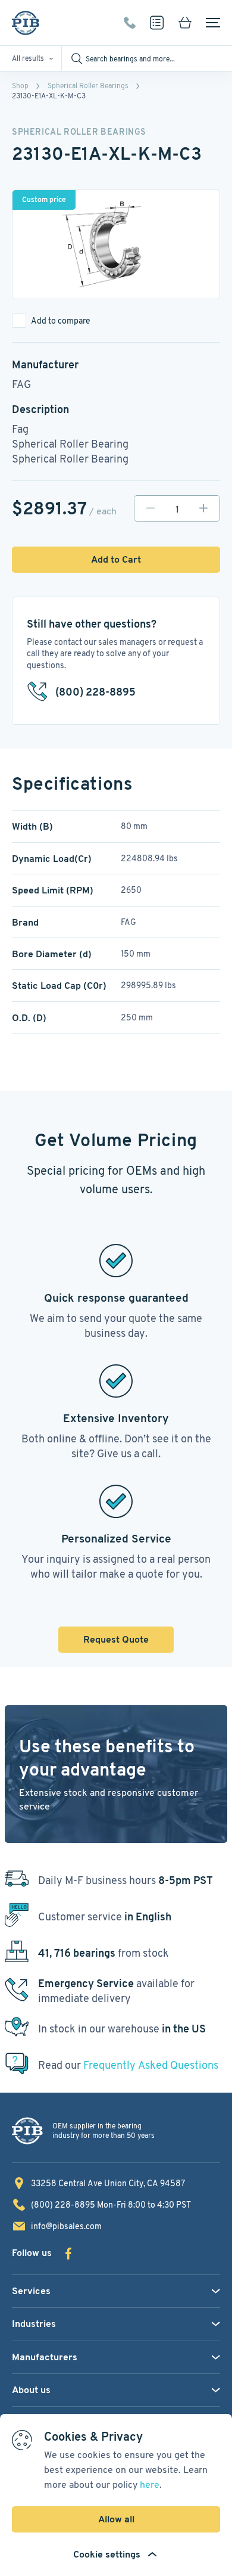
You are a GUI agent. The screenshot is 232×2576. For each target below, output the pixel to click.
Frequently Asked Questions (151, 2065)
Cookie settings (107, 2554)
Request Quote (116, 1639)
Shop (20, 86)
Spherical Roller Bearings (88, 86)
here (150, 2485)
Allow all (116, 2519)
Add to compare (61, 321)
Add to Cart (116, 559)
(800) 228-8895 (130, 23)
